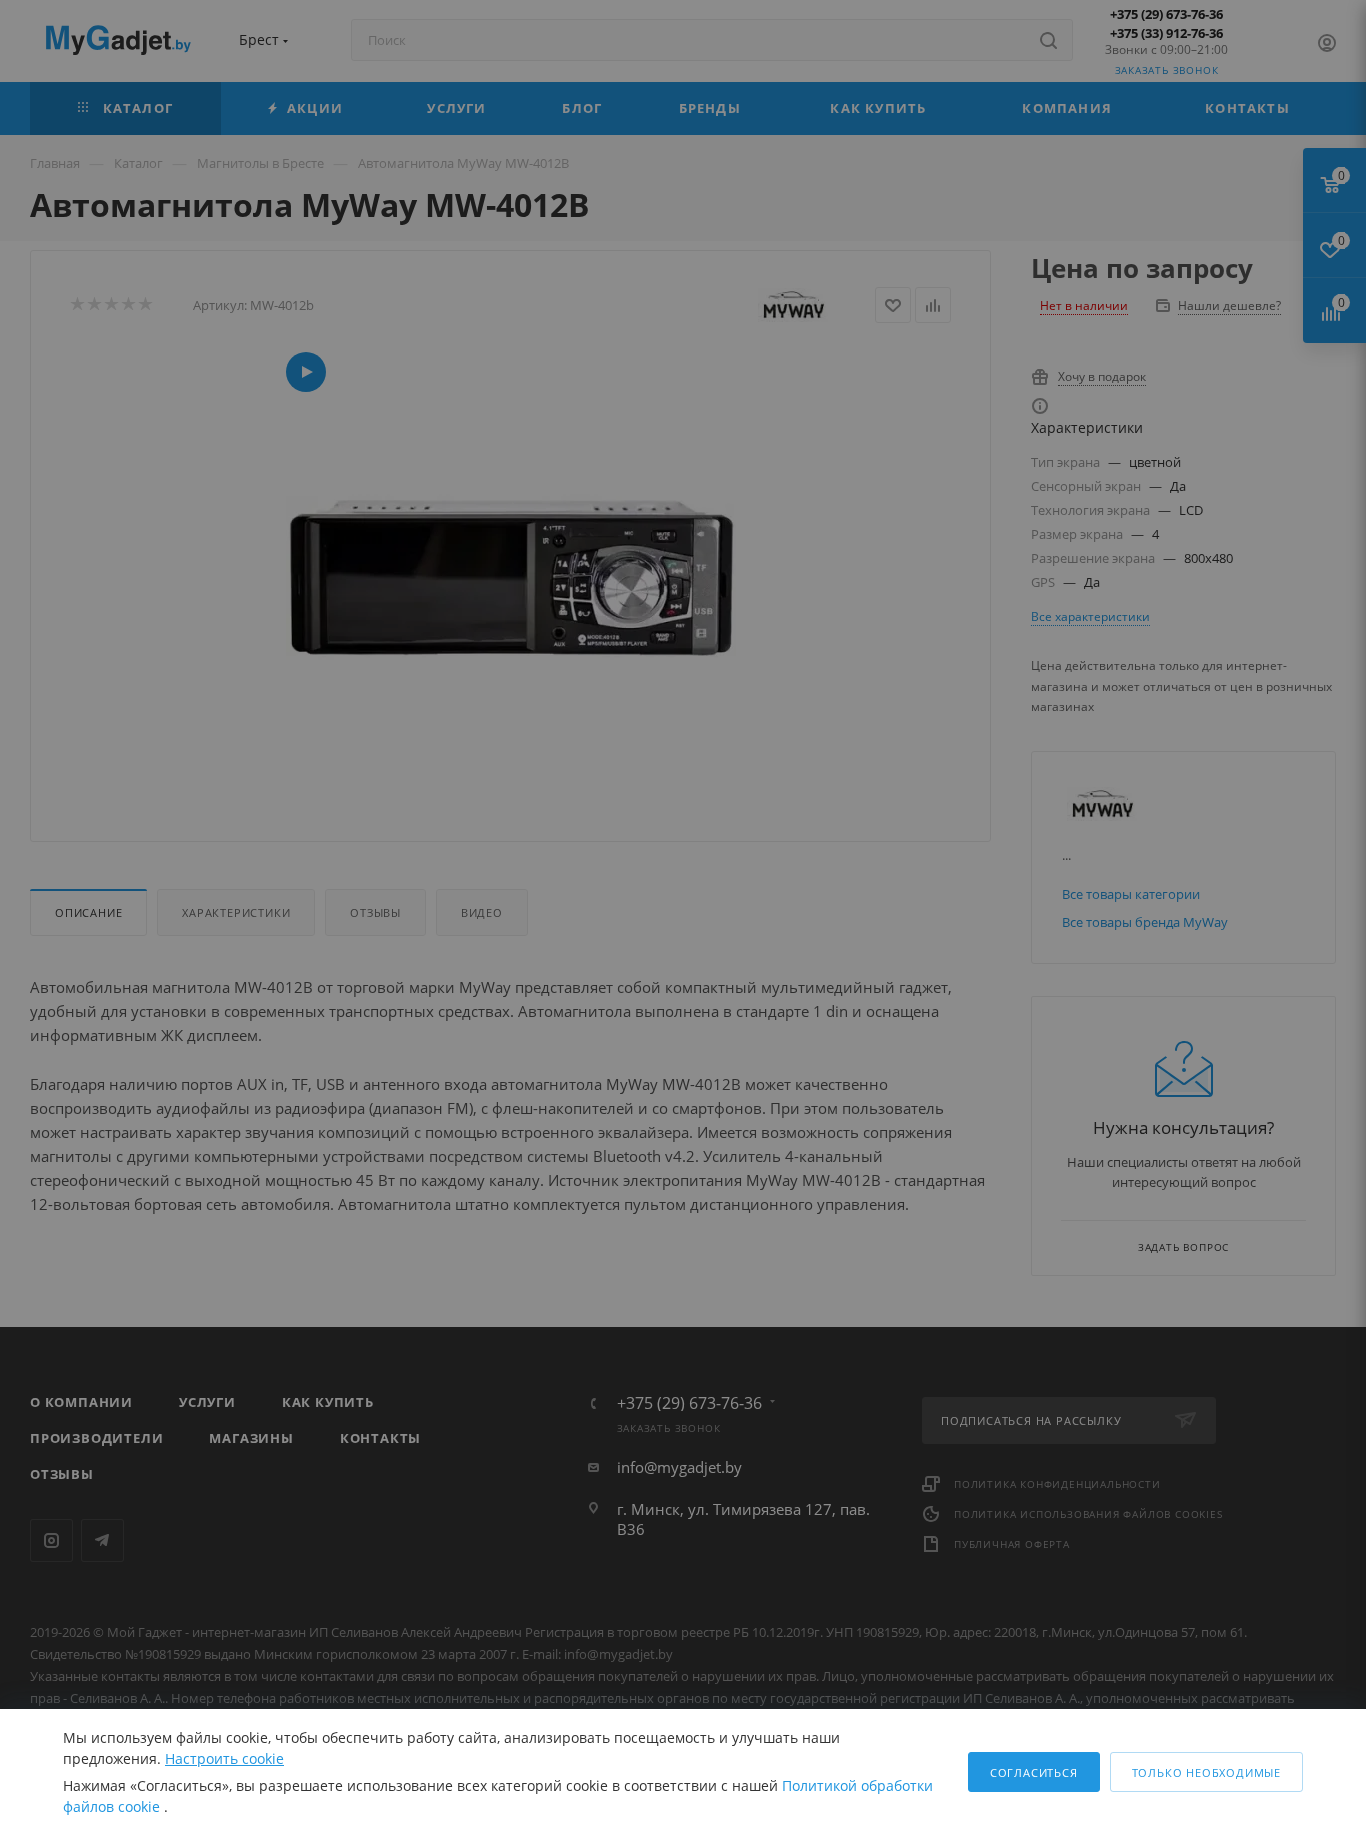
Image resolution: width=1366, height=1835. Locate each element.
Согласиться (1034, 1772)
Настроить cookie (224, 1758)
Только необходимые (1206, 1772)
